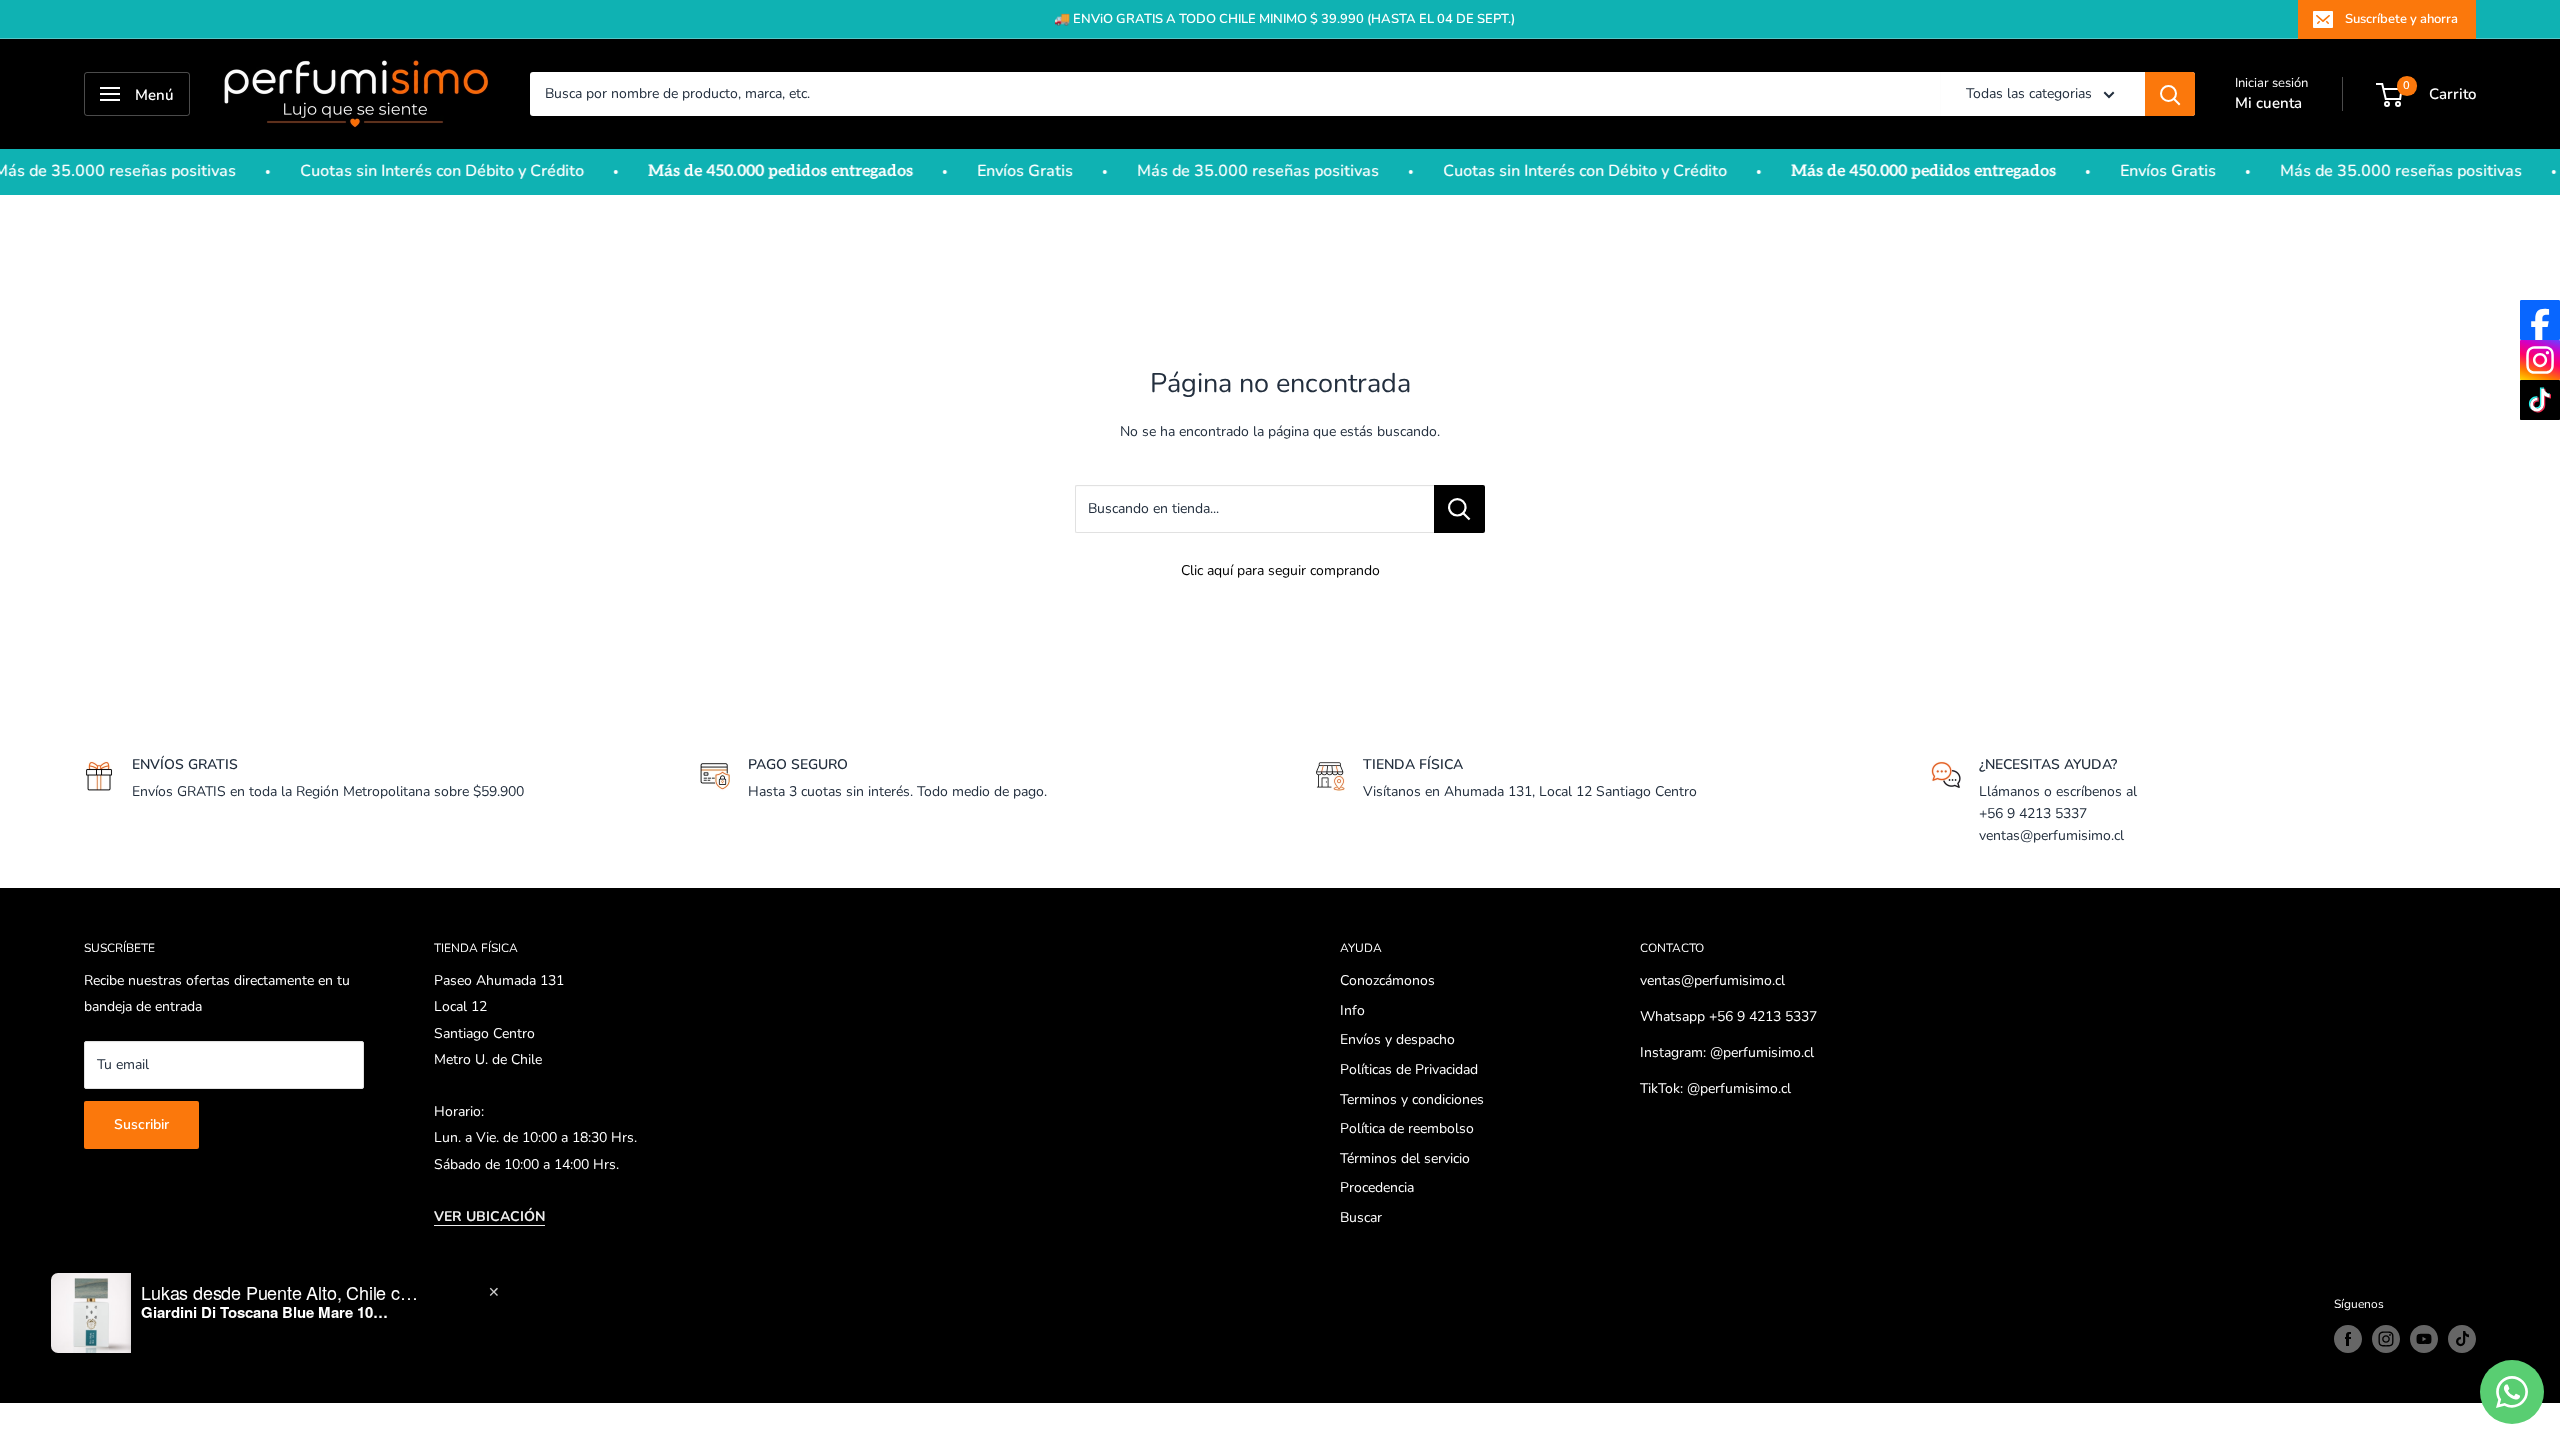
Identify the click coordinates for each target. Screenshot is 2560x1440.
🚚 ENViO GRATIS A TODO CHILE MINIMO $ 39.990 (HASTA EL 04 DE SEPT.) (1284, 19)
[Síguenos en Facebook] (2348, 1339)
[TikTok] (2540, 400)
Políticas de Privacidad (1409, 1069)
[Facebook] (2540, 320)
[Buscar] (2170, 94)
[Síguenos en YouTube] (2424, 1339)
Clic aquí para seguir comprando (1280, 570)
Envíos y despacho (1397, 1039)
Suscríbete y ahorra (2401, 19)
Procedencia (1377, 1187)
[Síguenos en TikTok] (2462, 1339)
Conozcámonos (1387, 980)
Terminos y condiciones (1412, 1099)
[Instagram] (2540, 360)
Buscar (1361, 1217)
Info (1352, 1010)
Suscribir (141, 1124)
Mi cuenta (2268, 103)
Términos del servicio (1405, 1158)
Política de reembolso (1407, 1128)
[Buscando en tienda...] (1459, 509)
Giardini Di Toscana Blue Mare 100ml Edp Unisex (266, 1312)
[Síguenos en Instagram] (2386, 1339)
